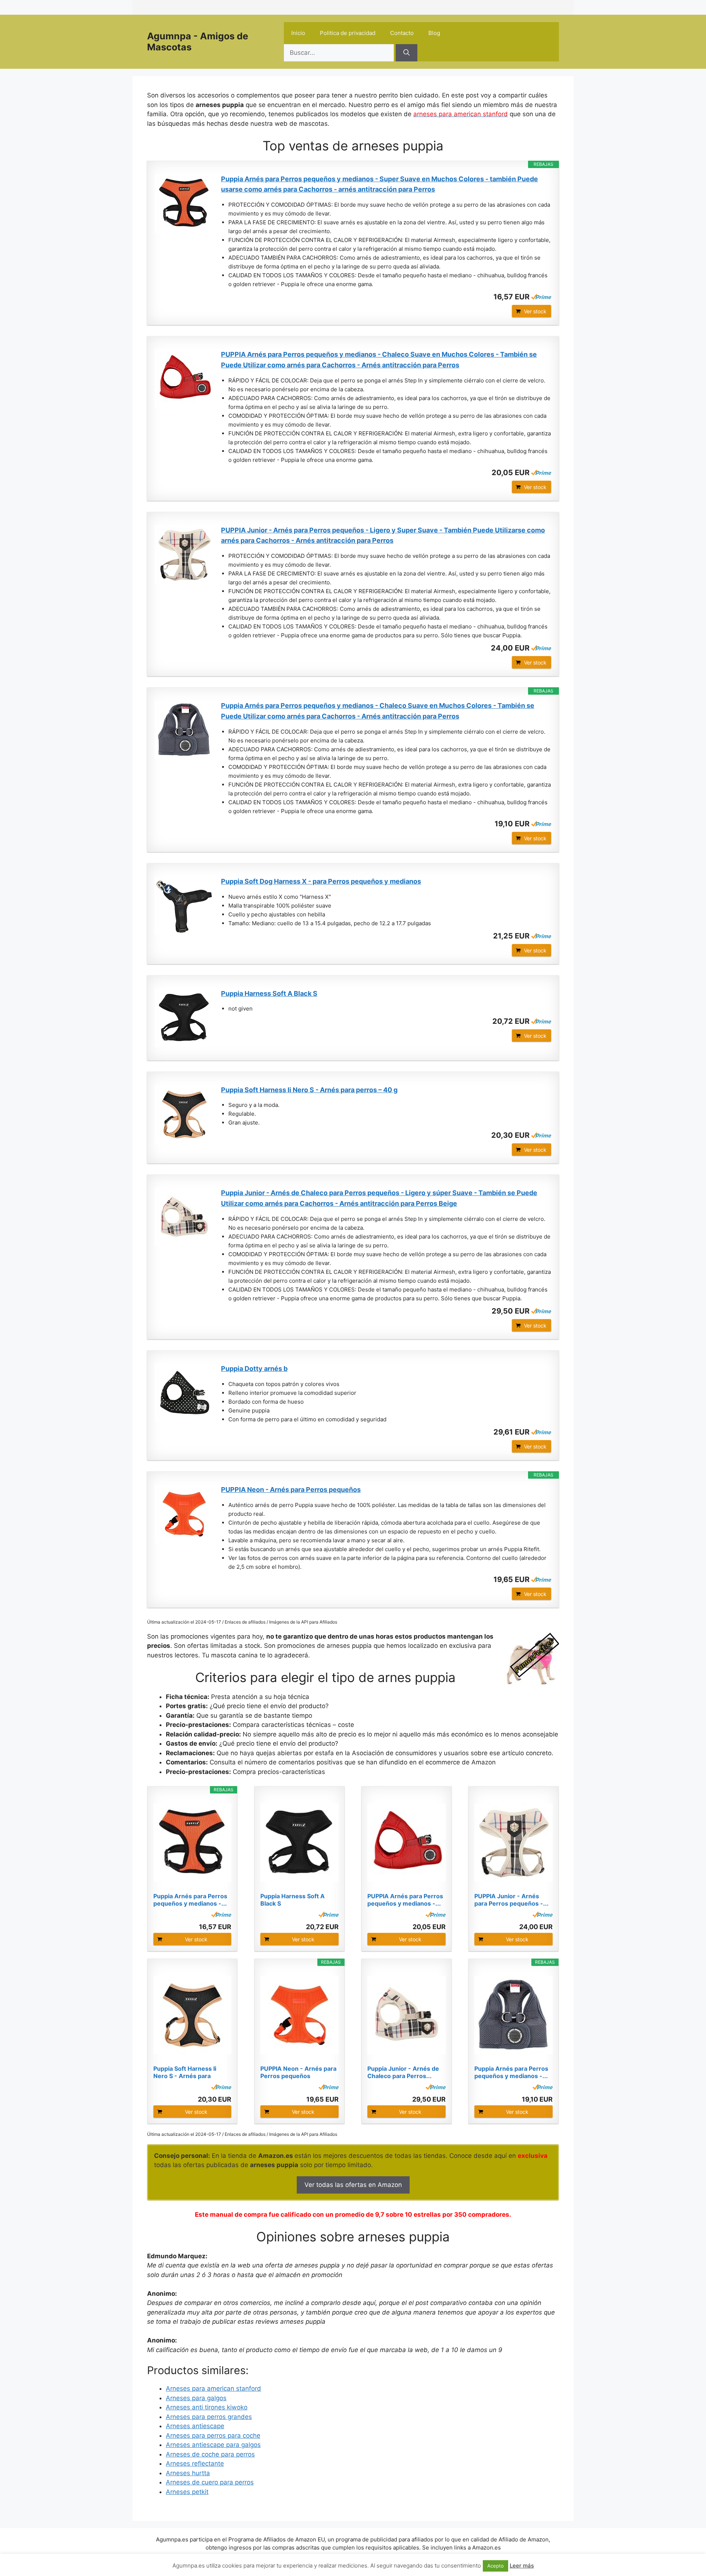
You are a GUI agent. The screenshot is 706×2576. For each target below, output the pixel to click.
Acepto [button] (495, 2566)
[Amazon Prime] (541, 297)
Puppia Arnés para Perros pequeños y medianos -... (190, 1900)
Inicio (298, 33)
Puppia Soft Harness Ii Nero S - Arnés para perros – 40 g (309, 1090)
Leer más (522, 2566)
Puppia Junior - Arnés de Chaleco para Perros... (403, 2072)
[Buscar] (407, 53)
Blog (434, 33)
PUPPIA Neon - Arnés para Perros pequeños (291, 1490)
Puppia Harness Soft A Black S (269, 993)
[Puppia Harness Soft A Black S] (184, 1018)
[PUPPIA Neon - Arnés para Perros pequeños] (184, 1514)
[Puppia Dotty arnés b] (184, 1393)
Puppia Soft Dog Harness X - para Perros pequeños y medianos (321, 881)
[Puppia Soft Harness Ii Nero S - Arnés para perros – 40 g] (184, 1114)
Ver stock (535, 311)
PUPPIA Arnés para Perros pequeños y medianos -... (405, 1900)
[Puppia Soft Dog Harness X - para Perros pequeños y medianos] (184, 906)
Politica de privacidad (348, 33)
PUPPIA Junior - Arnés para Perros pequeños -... (511, 1900)
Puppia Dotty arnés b (254, 1369)
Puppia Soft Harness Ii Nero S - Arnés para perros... (185, 2072)
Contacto (402, 33)
